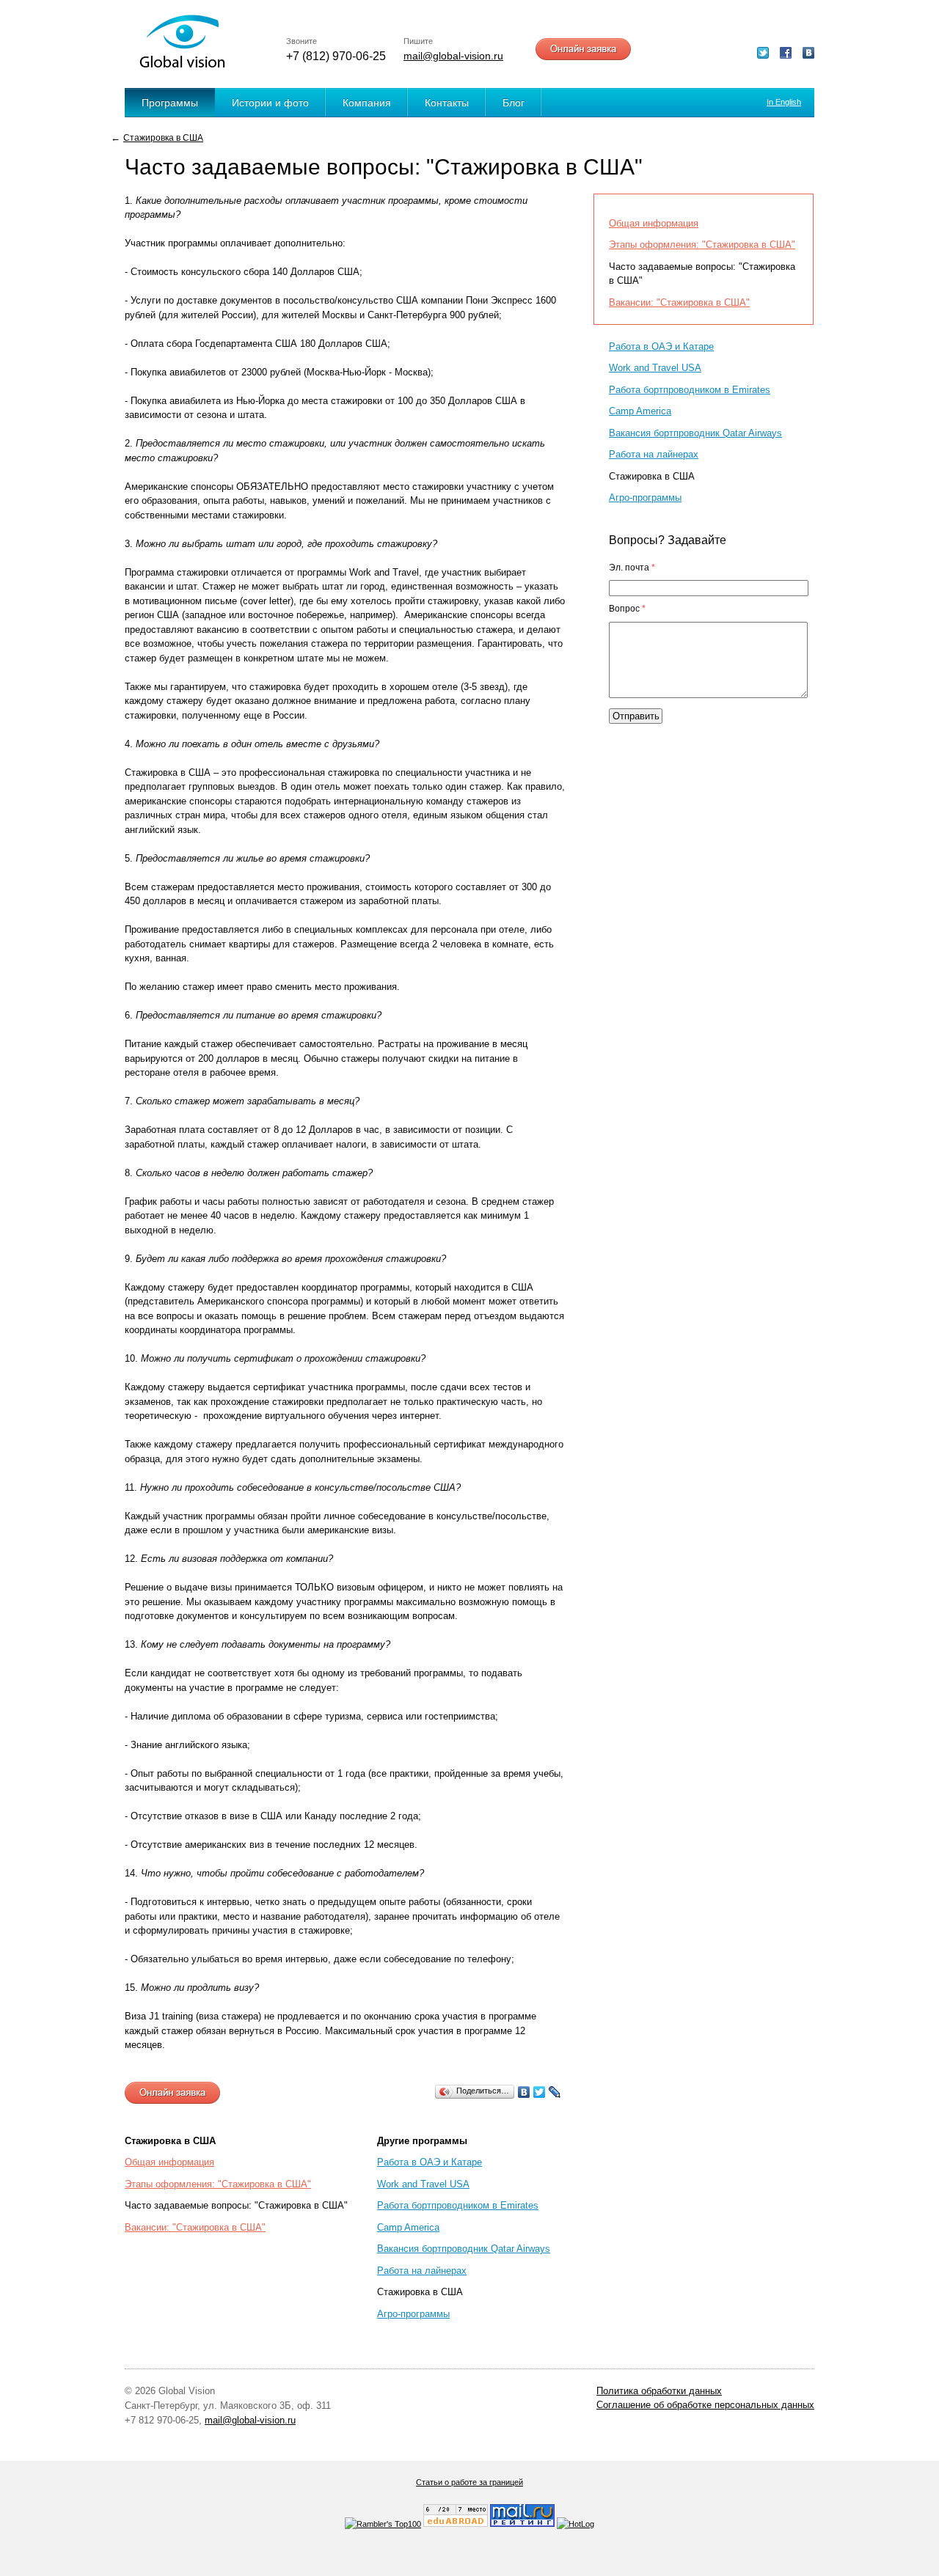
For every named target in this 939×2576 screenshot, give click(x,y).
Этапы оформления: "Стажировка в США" (218, 2184)
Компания (367, 103)
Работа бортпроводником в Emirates (458, 2205)
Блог (514, 103)
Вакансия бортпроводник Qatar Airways (464, 2249)
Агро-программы (413, 2314)
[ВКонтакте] (524, 2092)
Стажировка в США (163, 137)
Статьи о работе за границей (469, 2482)
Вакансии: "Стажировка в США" (195, 2227)
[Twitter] (540, 2092)
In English (784, 102)
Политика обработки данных (659, 2391)
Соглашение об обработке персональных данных (705, 2405)
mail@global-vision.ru (453, 56)
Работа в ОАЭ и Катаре (430, 2162)
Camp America (408, 2227)
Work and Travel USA (423, 2184)
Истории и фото (270, 103)
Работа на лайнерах (422, 2271)
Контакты (447, 103)
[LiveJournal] (555, 2092)
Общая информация (169, 2162)
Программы (170, 103)
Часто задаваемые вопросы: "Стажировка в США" (236, 2205)
